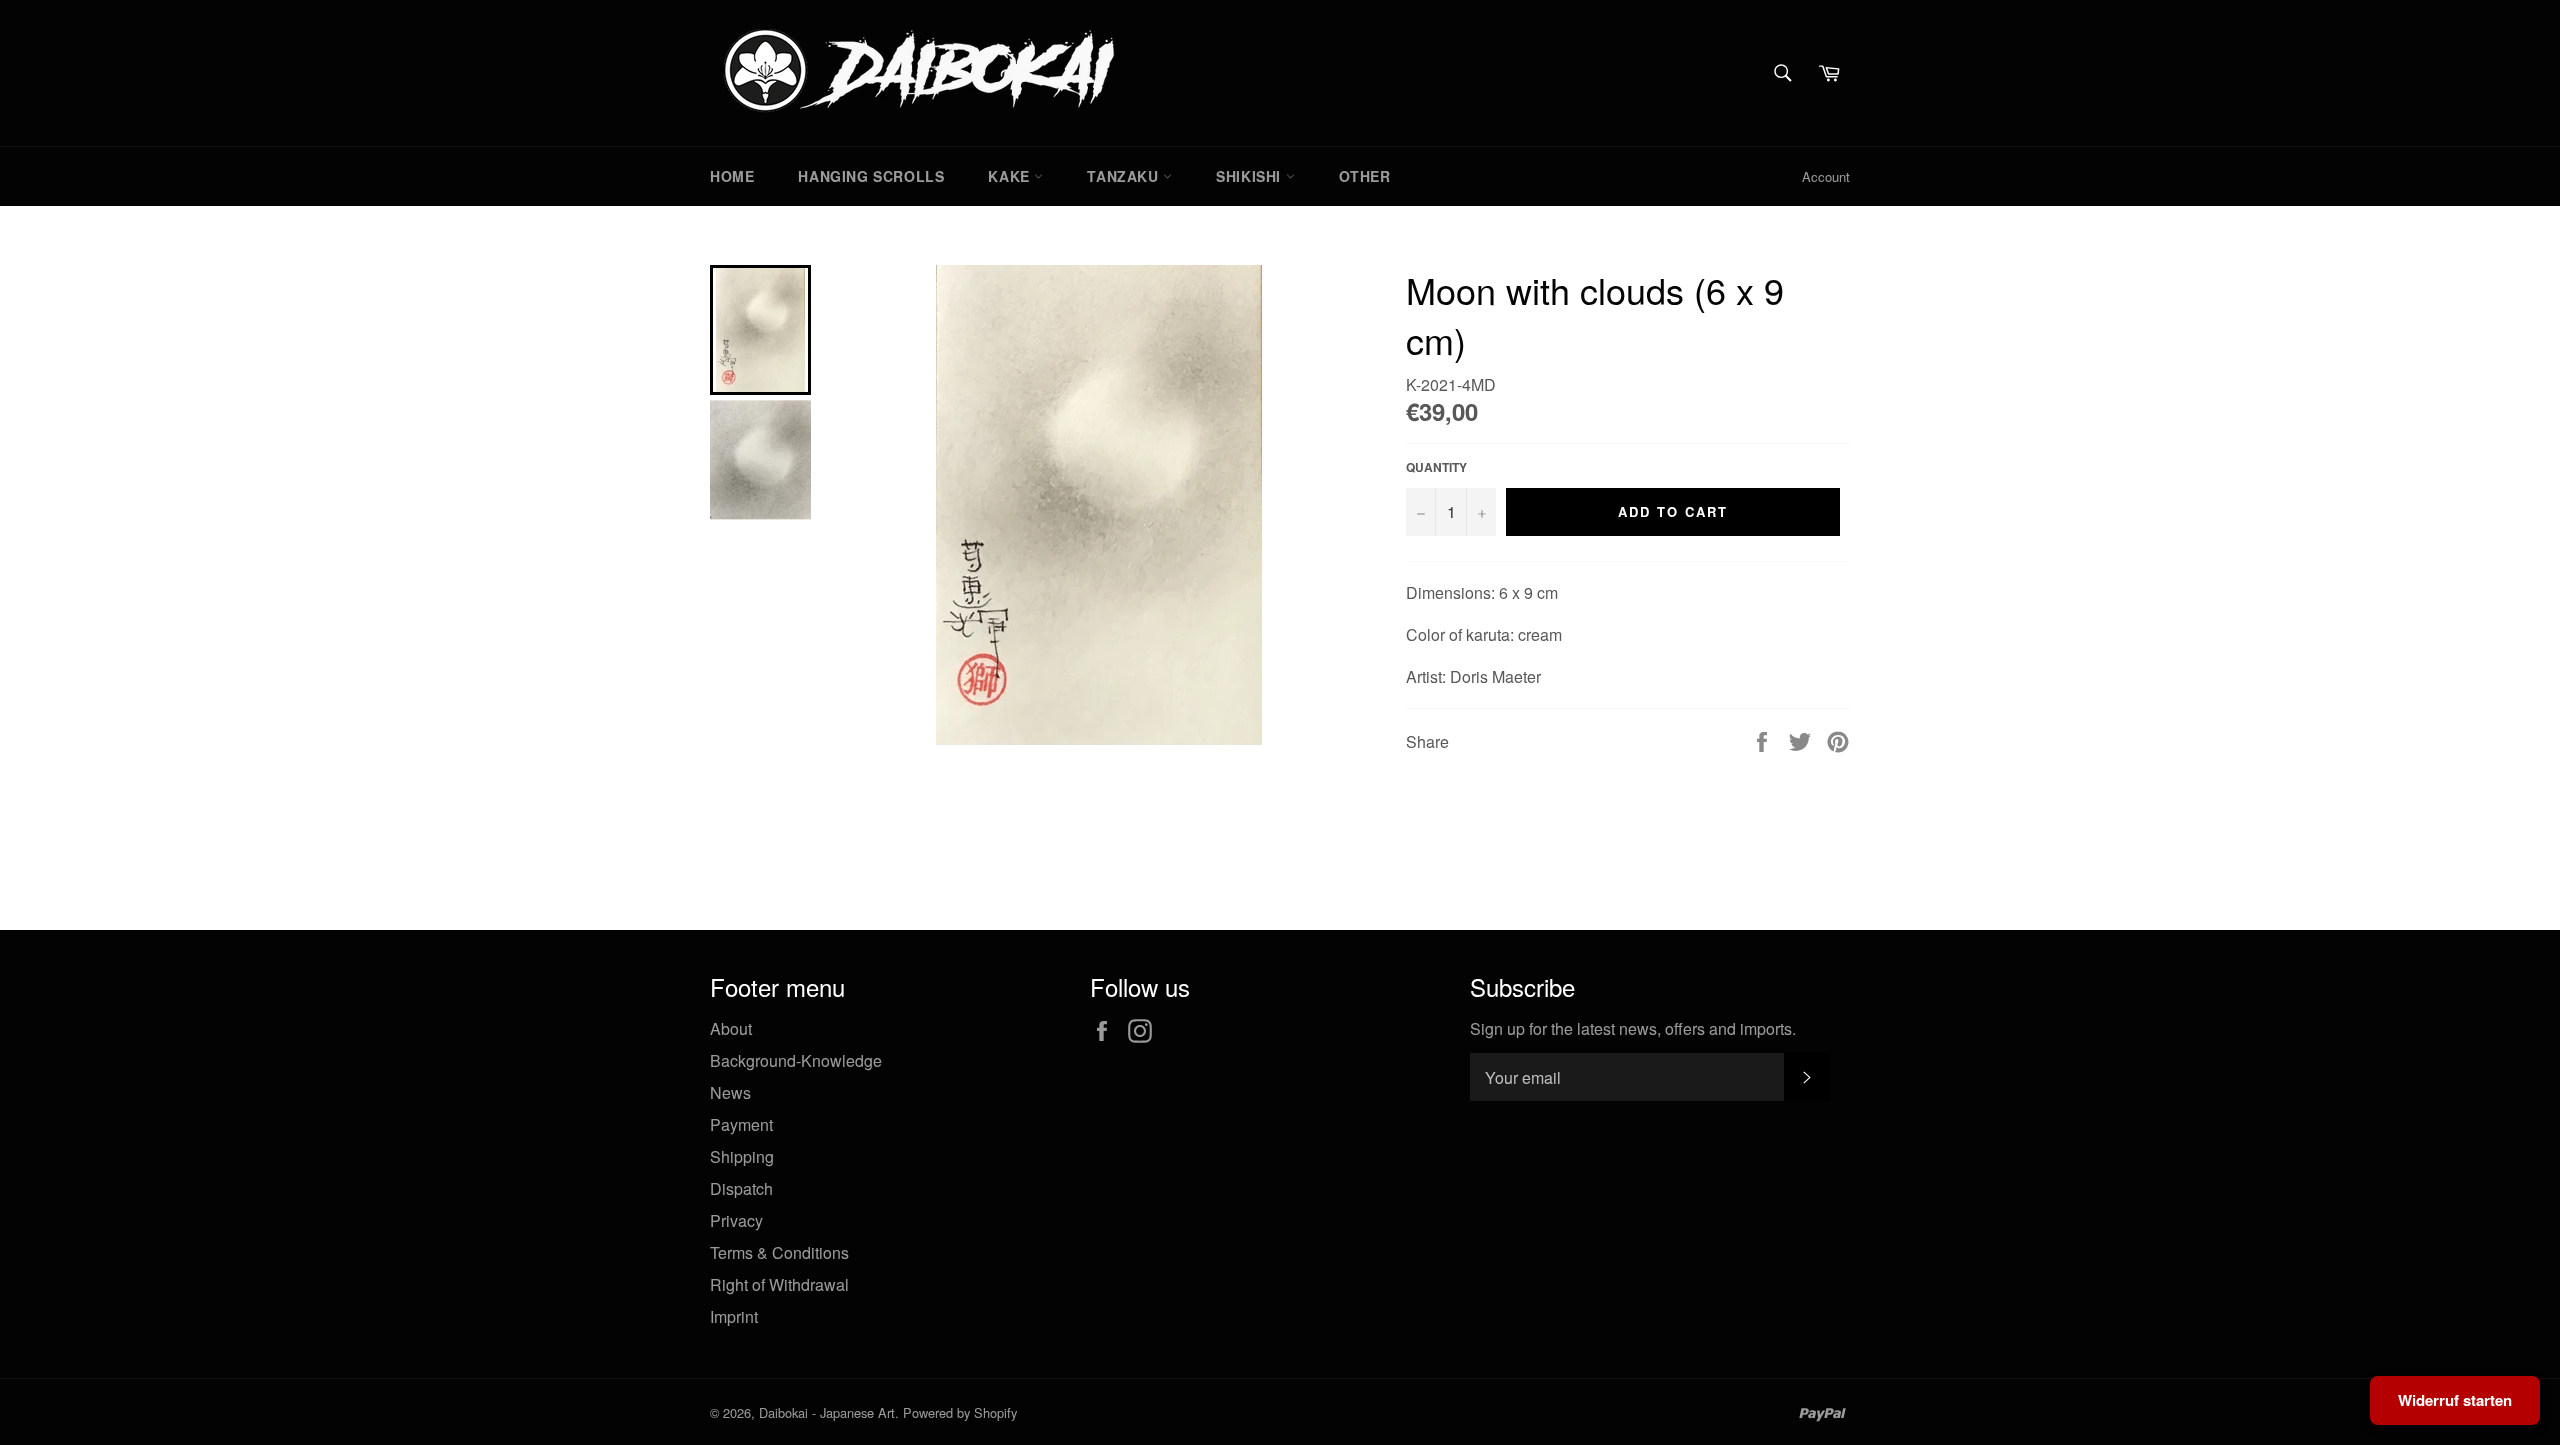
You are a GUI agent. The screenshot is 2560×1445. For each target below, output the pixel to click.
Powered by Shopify (960, 1412)
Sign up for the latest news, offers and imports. (1633, 1029)
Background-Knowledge (796, 1060)
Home (732, 176)
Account (1826, 176)
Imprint (734, 1316)
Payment (741, 1124)
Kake (1011, 176)
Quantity (1436, 467)
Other (1365, 176)
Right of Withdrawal (779, 1284)
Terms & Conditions (779, 1252)
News (730, 1092)
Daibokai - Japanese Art (827, 1412)
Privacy (736, 1220)
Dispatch (741, 1188)
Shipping (742, 1156)
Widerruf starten (2455, 1400)
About (731, 1028)
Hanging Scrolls (871, 176)
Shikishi (1250, 176)
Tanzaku (1125, 176)
